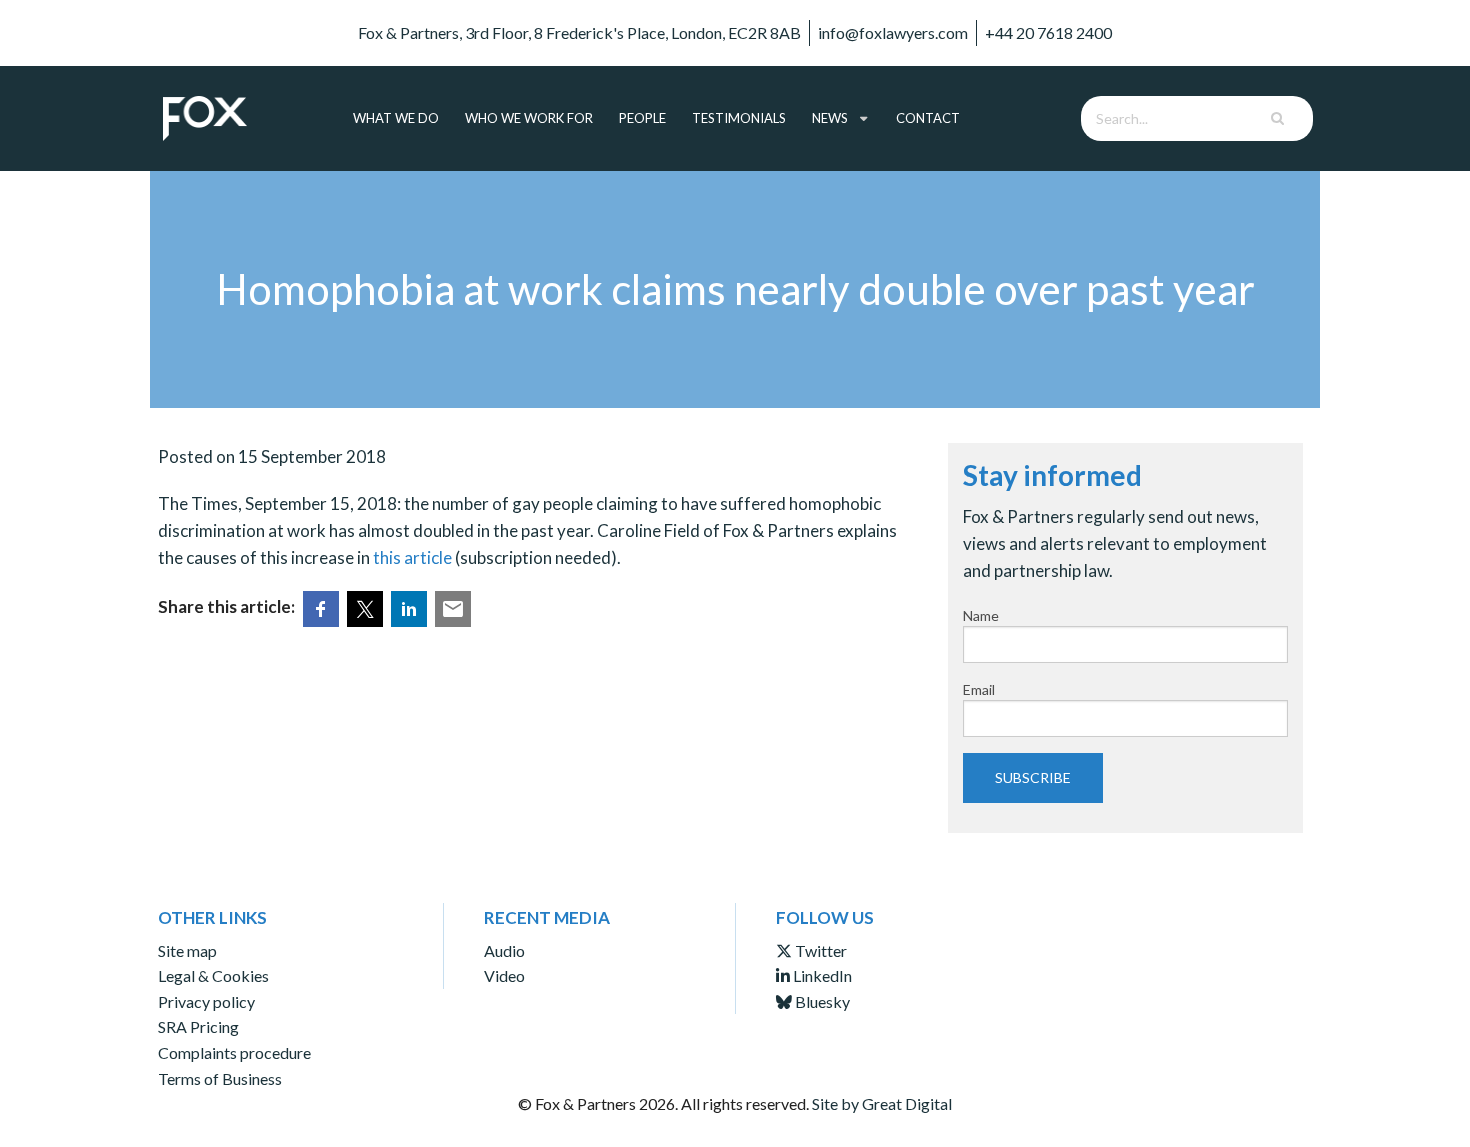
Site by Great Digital (882, 1103)
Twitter (819, 950)
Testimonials (739, 118)
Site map (187, 950)
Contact (928, 118)
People (642, 118)
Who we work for (529, 118)
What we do (396, 118)
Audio (504, 950)
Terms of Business (220, 1078)
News (830, 118)
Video (504, 975)
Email (979, 689)
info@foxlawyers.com (893, 32)
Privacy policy (206, 1001)
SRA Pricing (198, 1026)
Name (981, 615)
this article (412, 557)
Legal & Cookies (213, 975)
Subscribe (1033, 777)
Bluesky (821, 1001)
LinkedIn (821, 975)
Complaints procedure (234, 1052)
